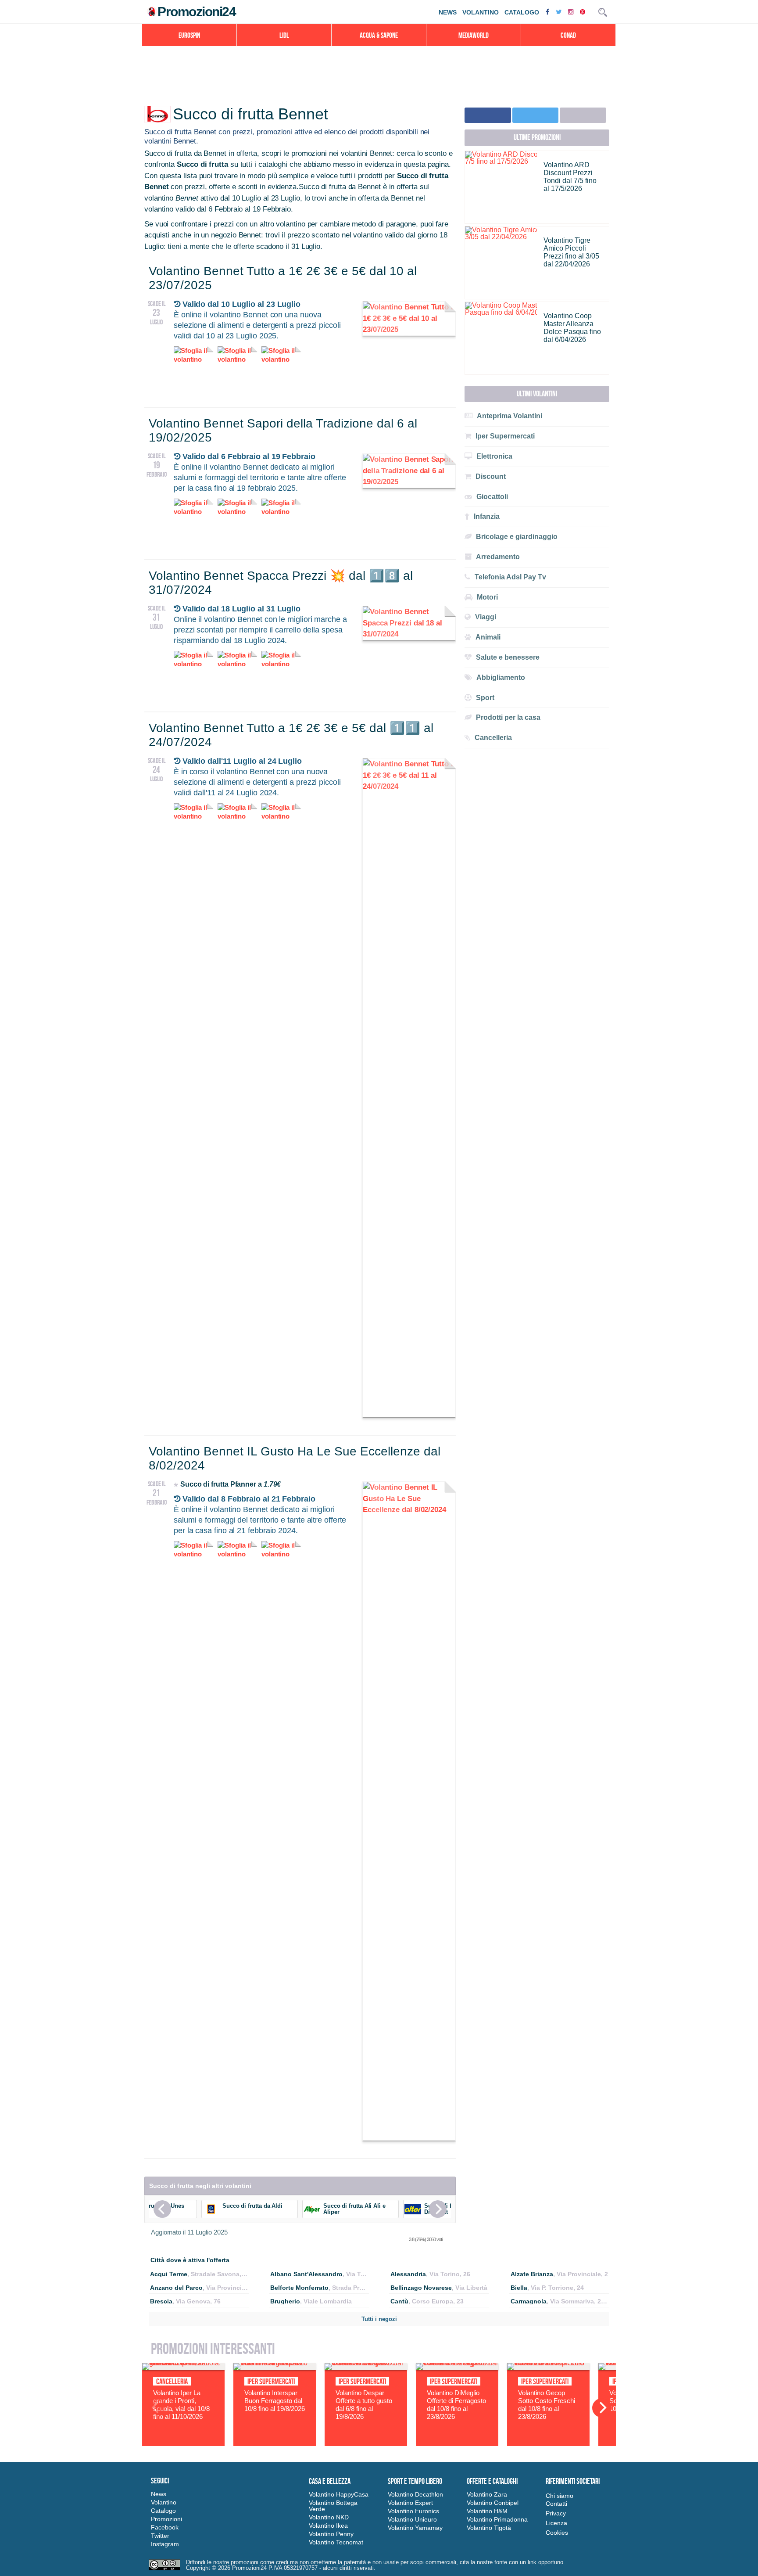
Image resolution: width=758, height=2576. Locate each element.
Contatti (556, 2504)
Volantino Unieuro (412, 2519)
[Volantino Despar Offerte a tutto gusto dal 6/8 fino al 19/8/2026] (366, 2368)
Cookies (557, 2533)
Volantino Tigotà (489, 2528)
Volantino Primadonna (497, 2519)
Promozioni (166, 2519)
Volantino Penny (331, 2534)
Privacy (556, 2513)
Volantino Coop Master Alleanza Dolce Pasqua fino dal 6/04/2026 (572, 328)
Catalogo (522, 12)
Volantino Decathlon (415, 2494)
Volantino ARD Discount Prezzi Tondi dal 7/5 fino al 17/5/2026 (570, 177)
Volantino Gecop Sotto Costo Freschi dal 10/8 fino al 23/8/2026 (547, 2405)
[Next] (438, 2209)
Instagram (165, 2544)
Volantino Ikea (328, 2526)
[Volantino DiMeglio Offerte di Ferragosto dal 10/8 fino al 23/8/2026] (457, 2368)
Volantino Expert (410, 2503)
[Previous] (162, 2209)
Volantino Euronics (413, 2511)
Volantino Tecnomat (336, 2542)
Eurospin (189, 35)
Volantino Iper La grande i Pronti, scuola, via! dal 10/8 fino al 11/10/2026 (181, 2405)
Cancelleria (172, 2382)
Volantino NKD (329, 2517)
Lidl (284, 35)
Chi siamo (560, 2496)
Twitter (160, 2536)
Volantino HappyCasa (339, 2494)
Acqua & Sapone (379, 35)
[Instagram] (572, 12)
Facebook (165, 2527)
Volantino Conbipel (493, 2503)
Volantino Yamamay (415, 2528)
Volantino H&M (487, 2511)
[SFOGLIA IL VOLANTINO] (409, 329)
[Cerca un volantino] (603, 12)
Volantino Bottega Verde (333, 2506)
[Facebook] (549, 12)
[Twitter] (560, 12)
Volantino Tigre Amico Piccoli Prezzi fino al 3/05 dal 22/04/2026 (571, 252)
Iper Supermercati (271, 2382)
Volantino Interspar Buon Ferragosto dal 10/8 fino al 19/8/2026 (275, 2401)
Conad (568, 35)
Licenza (556, 2523)
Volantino (481, 12)
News (448, 12)
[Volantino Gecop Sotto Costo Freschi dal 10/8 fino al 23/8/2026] (548, 2368)
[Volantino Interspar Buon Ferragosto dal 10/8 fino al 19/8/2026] (275, 2368)
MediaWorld (474, 35)
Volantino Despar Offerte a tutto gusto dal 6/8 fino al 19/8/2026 (364, 2405)
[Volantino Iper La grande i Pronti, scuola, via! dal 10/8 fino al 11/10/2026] (183, 2368)
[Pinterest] (584, 12)
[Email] (583, 115)
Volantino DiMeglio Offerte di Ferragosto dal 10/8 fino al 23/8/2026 (456, 2405)
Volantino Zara (487, 2494)
